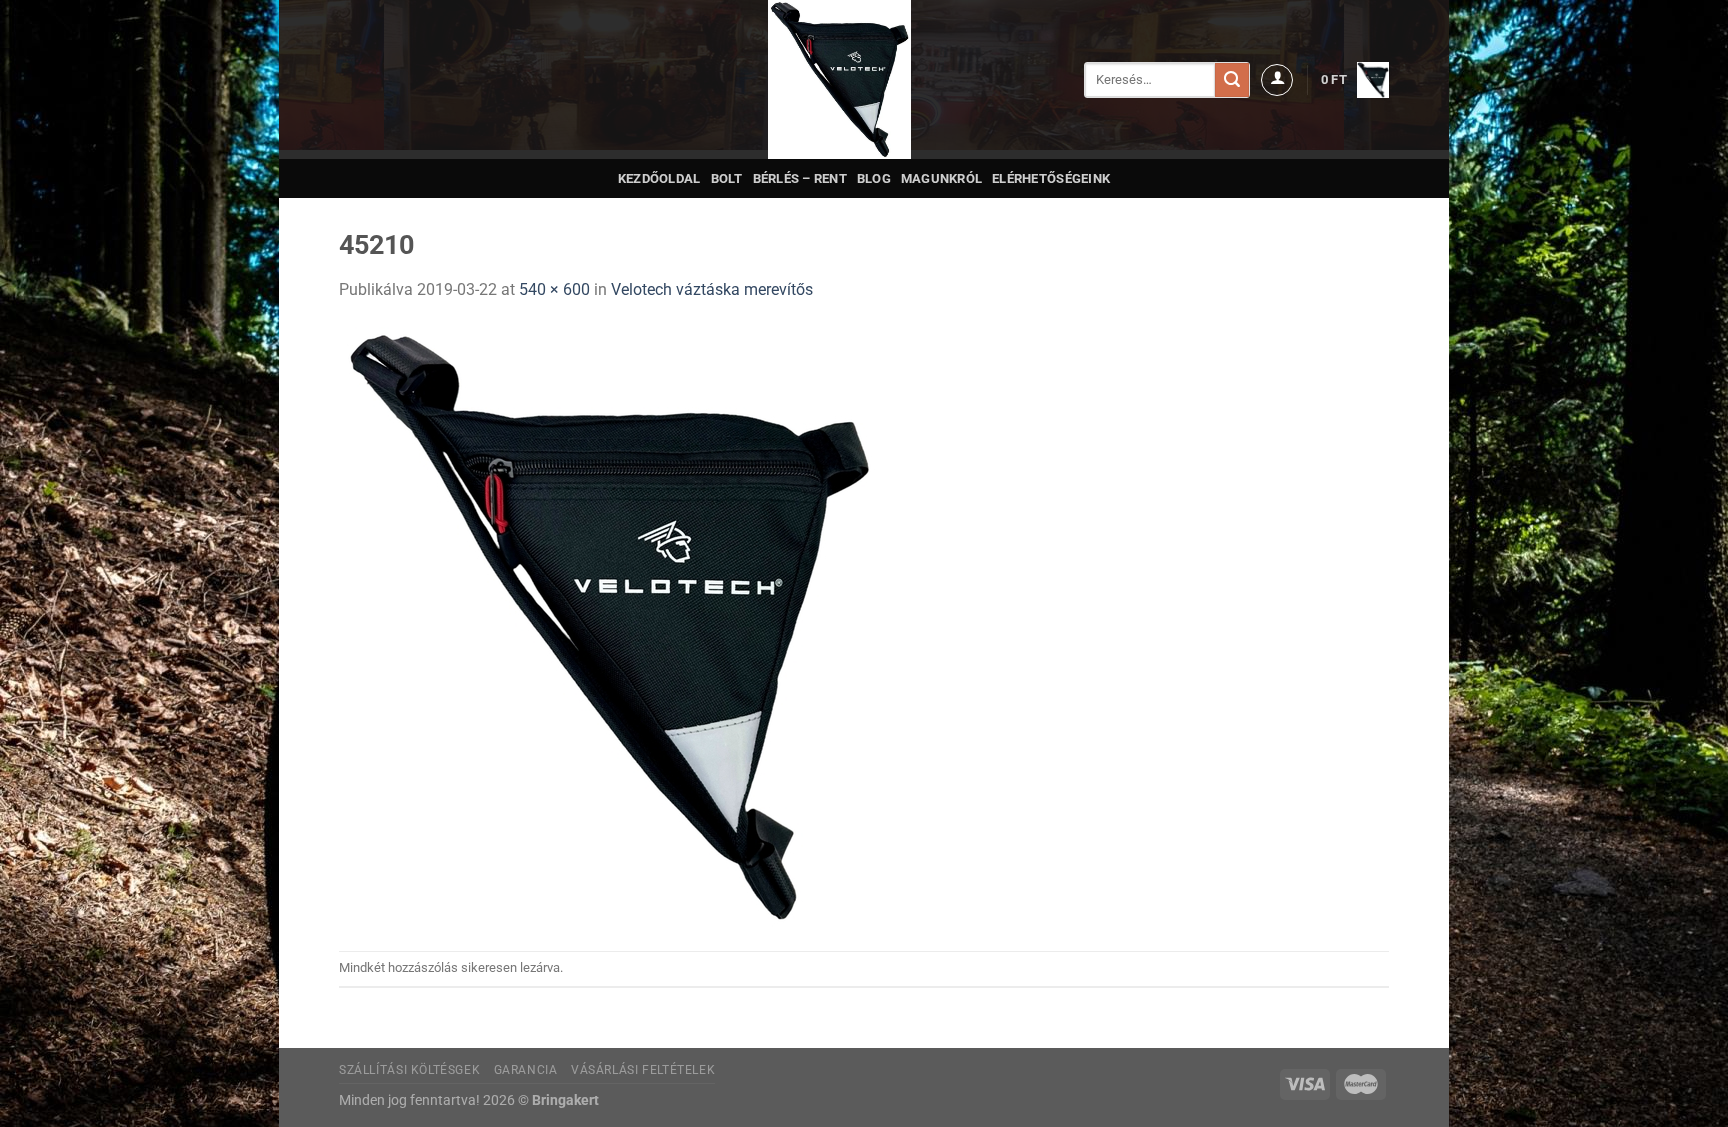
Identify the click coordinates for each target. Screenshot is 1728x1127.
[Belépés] (1277, 80)
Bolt (727, 178)
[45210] (609, 625)
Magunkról (941, 178)
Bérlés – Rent (800, 178)
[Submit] (1232, 80)
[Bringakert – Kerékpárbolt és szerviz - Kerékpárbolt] (840, 79)
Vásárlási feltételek (643, 1070)
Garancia (526, 1070)
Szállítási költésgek (409, 1070)
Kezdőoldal (659, 178)
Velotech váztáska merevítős (712, 289)
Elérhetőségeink (1051, 178)
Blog (874, 178)
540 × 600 (554, 289)
